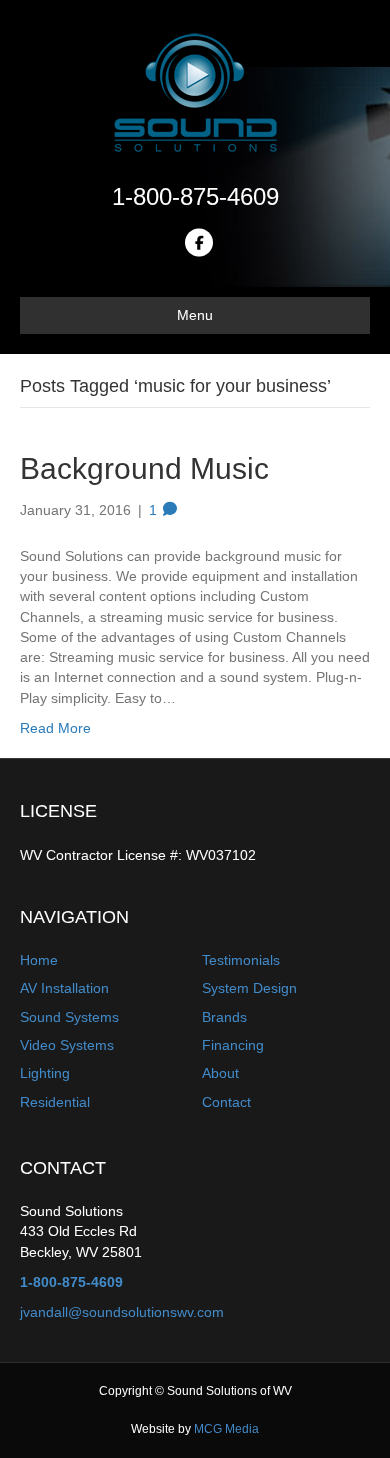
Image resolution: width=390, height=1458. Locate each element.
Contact (226, 1102)
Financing (233, 1045)
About (220, 1073)
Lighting (45, 1073)
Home (39, 960)
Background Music (144, 468)
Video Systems (67, 1045)
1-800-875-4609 (195, 196)
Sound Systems (69, 1017)
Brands (224, 1017)
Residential (55, 1102)
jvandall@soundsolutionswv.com (122, 1312)
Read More (55, 728)
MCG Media (226, 1429)
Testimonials (241, 960)
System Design (249, 988)
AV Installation (64, 988)
